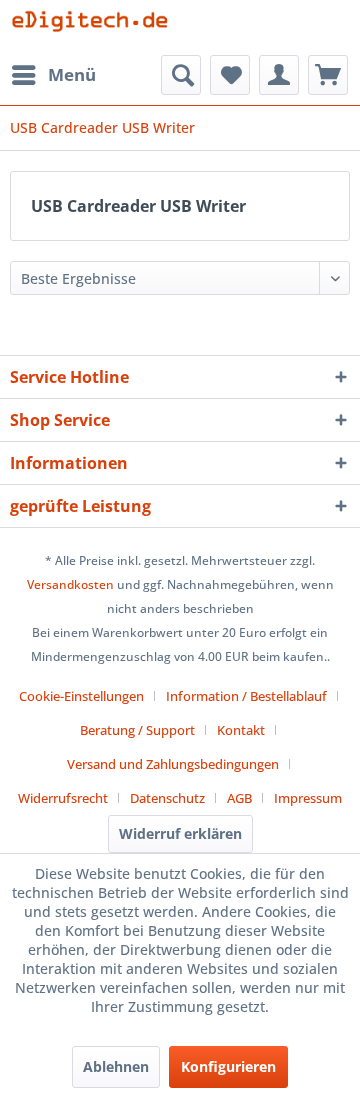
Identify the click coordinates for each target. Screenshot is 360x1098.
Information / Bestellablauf (246, 696)
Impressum (308, 798)
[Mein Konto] (279, 75)
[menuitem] (53, 75)
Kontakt (241, 730)
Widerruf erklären (180, 833)
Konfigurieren (228, 1066)
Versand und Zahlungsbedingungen (173, 764)
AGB (239, 798)
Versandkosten (70, 584)
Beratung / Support (137, 730)
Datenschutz (167, 798)
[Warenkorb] (328, 75)
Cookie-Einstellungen (81, 696)
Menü (72, 74)
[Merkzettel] (230, 75)
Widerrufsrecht (63, 798)
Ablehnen (116, 1066)
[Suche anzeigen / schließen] (181, 75)
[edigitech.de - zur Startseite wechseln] (95, 27)
